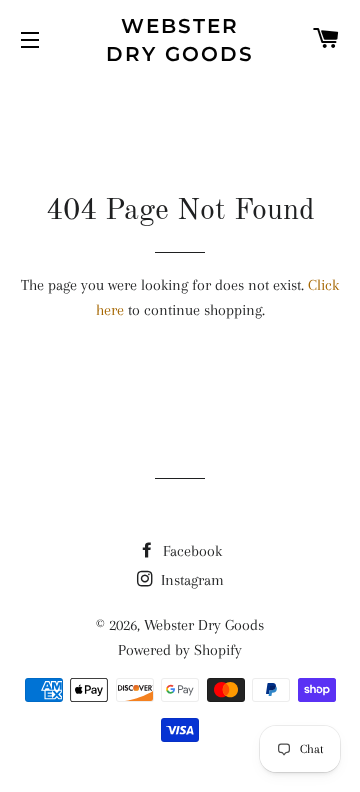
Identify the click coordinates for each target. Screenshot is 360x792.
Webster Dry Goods (180, 40)
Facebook (190, 551)
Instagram (190, 580)
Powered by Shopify (180, 650)
